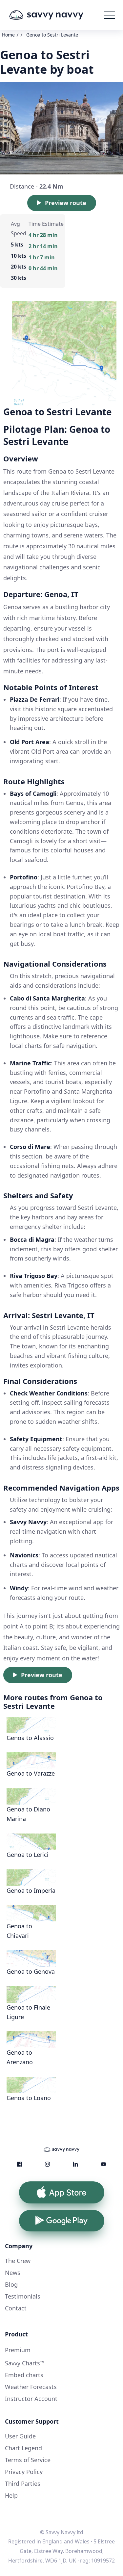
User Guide (20, 2436)
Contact (16, 2308)
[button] (110, 15)
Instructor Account (31, 2399)
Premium (18, 2350)
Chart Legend (23, 2448)
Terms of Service (28, 2460)
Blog (11, 2284)
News (13, 2273)
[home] (56, 15)
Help (11, 2495)
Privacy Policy (24, 2472)
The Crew (18, 2261)
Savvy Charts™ (25, 2363)
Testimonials (23, 2296)
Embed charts (24, 2375)
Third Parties (23, 2484)
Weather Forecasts (31, 2387)
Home (8, 35)
